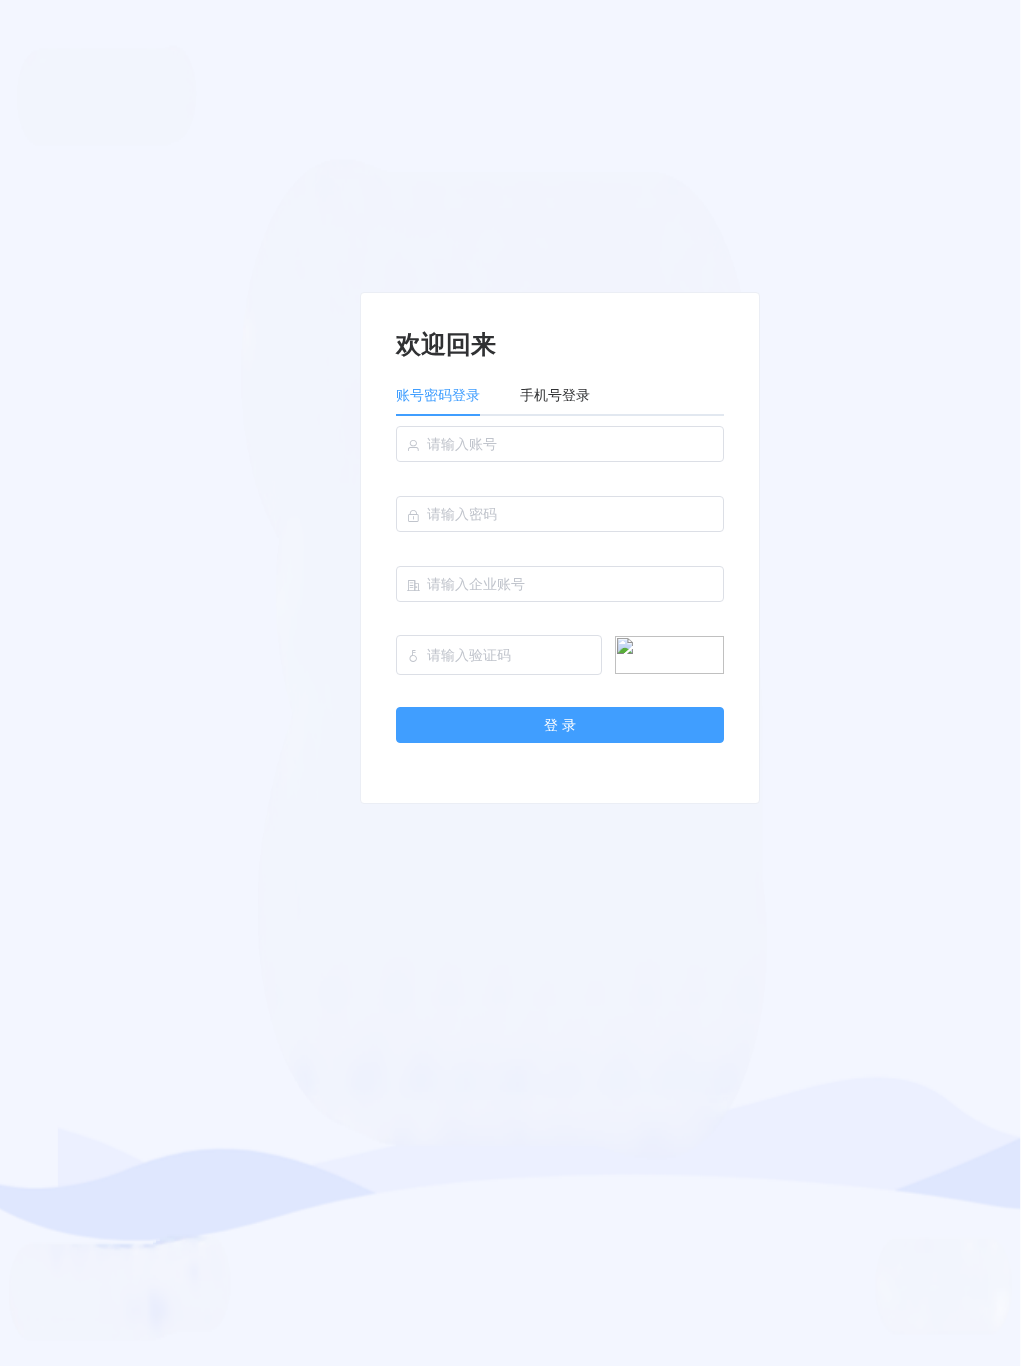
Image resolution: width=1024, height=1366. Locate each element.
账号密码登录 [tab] (438, 395)
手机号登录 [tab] (555, 395)
